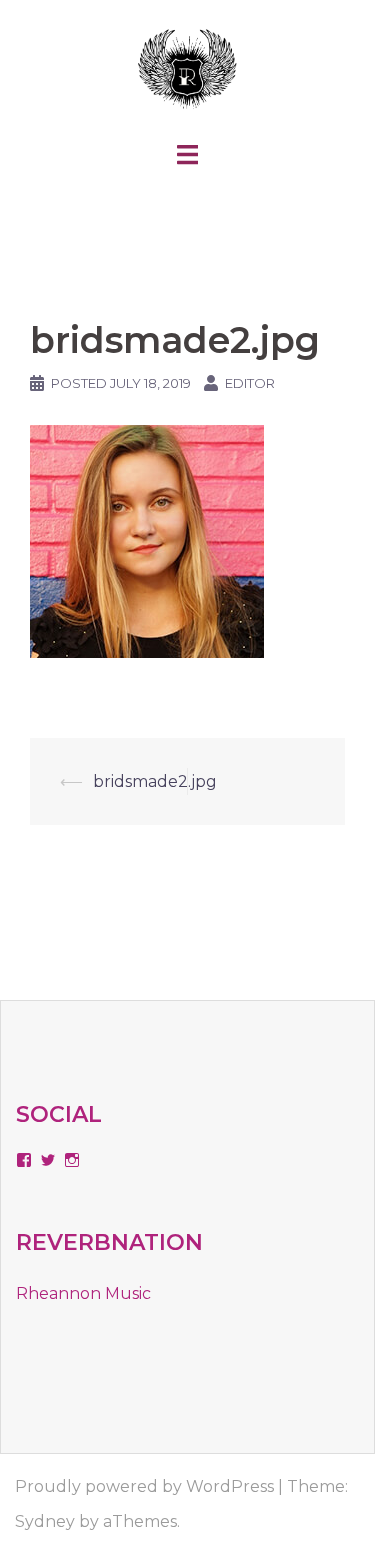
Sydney (45, 1521)
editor (250, 383)
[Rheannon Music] (187, 68)
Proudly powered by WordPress (144, 1486)
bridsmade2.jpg (155, 781)
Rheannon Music (83, 1293)
